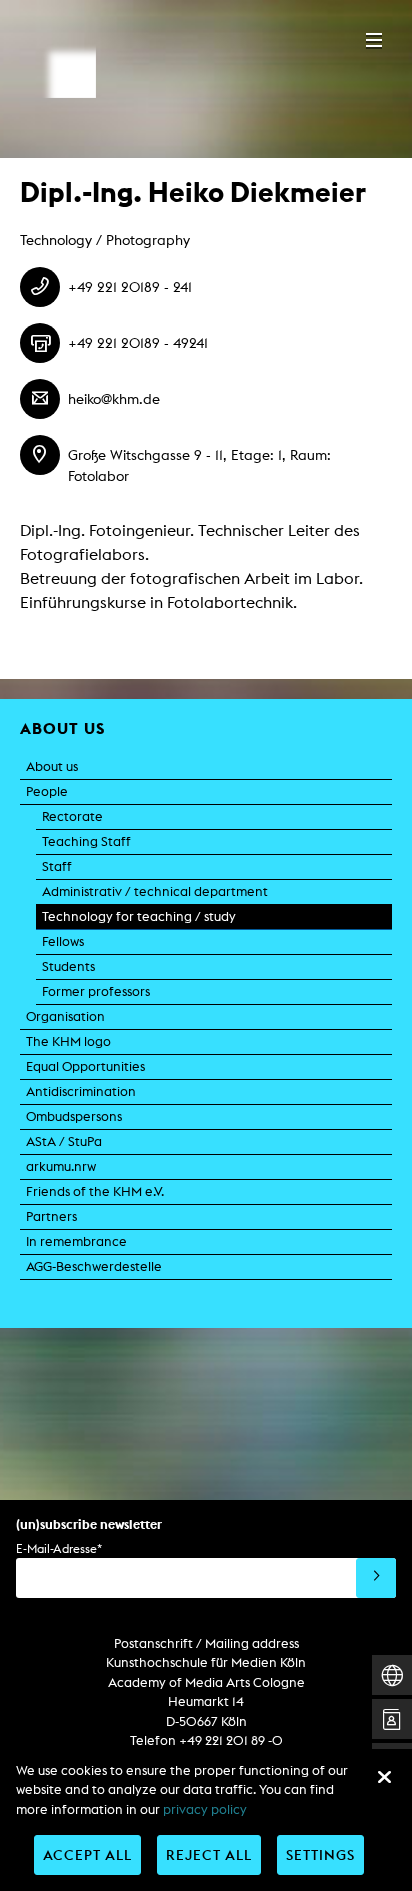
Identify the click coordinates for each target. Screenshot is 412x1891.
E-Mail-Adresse (59, 1548)
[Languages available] (392, 1675)
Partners (51, 1216)
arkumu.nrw (61, 1166)
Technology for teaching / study (139, 916)
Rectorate (72, 816)
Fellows (63, 941)
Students (68, 966)
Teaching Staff (86, 841)
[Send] (376, 1578)
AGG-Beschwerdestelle (94, 1266)
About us (52, 766)
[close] (384, 1777)
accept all (87, 1854)
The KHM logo (68, 1041)
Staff (57, 866)
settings (320, 1854)
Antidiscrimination (81, 1091)
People (47, 791)
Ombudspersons (74, 1116)
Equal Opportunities (85, 1066)
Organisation (65, 1016)
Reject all (209, 1854)
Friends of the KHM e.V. (95, 1191)
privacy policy (205, 1809)
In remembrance (76, 1241)
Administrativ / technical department (155, 891)
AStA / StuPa (64, 1141)
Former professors (96, 991)
